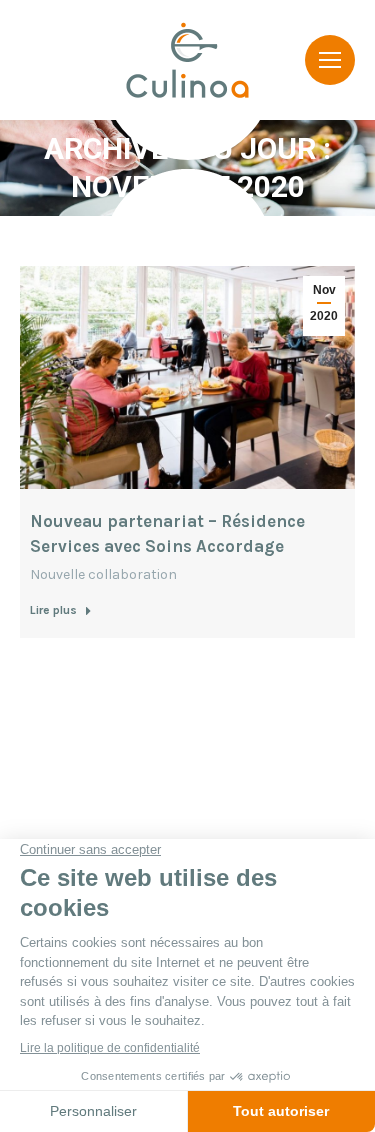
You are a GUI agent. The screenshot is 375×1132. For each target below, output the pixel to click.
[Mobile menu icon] (330, 60)
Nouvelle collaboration (103, 574)
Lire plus (53, 610)
